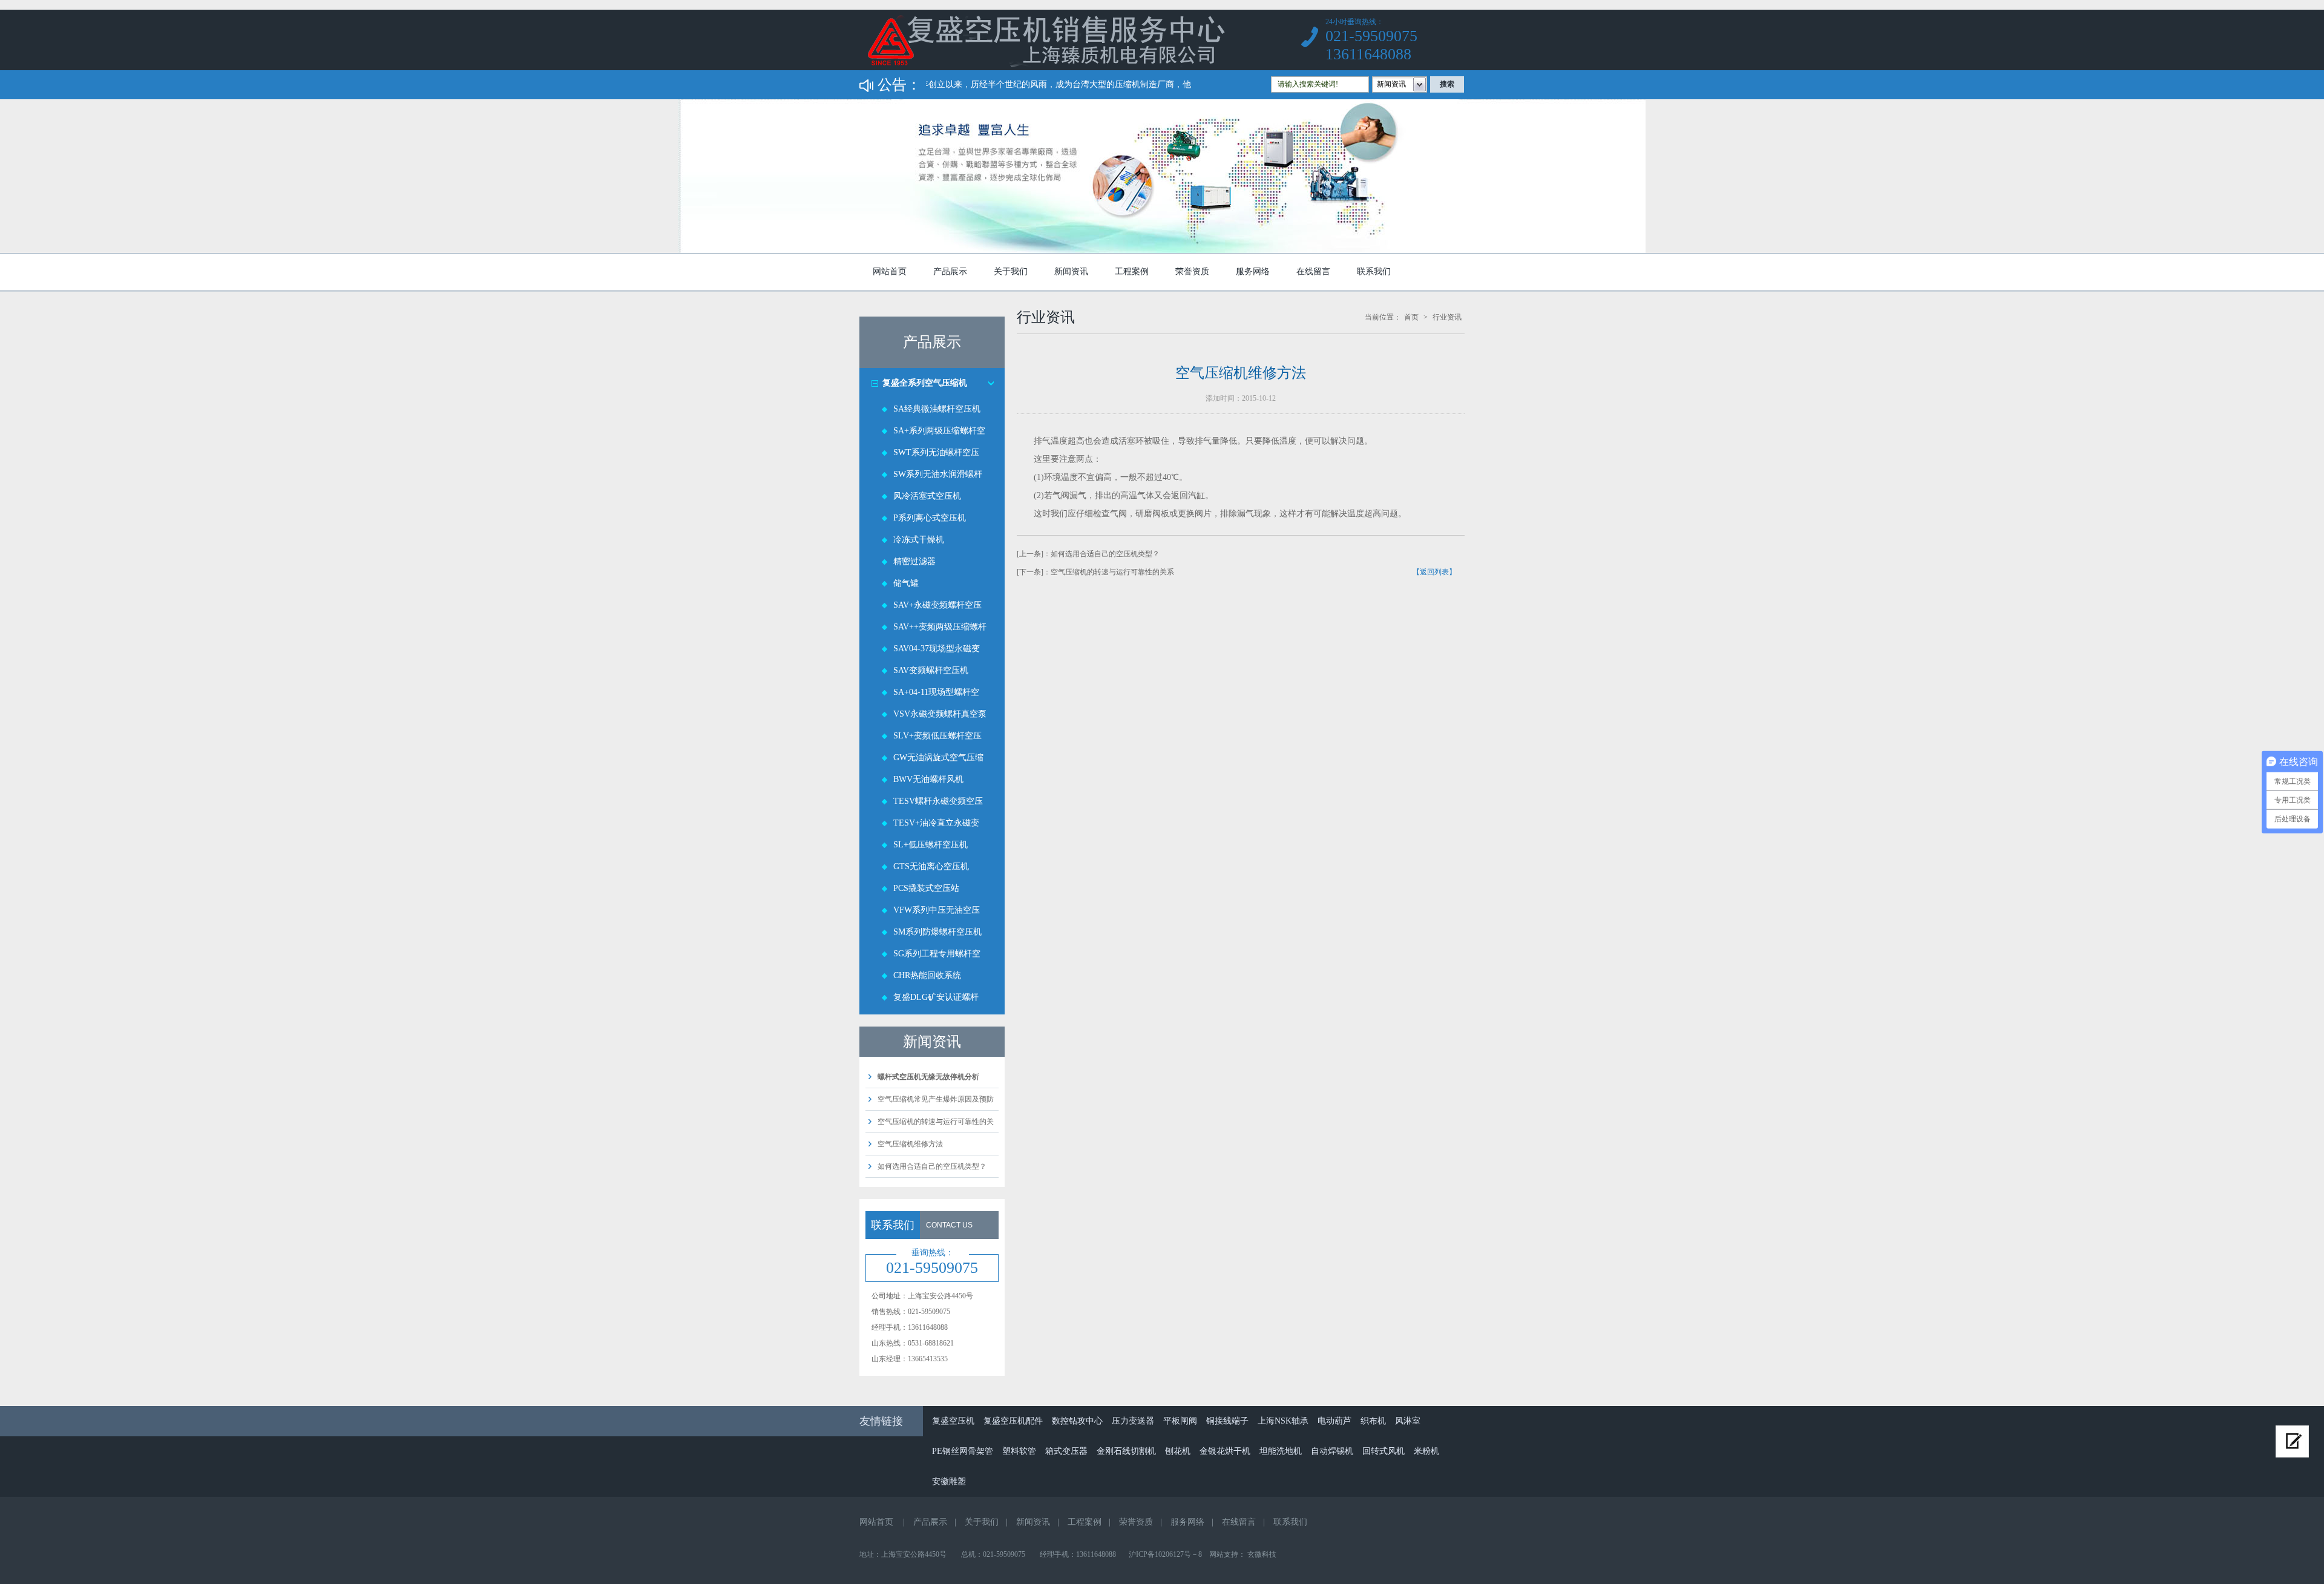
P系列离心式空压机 (930, 518)
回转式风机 (1384, 1451)
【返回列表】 (1434, 572)
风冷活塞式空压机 (927, 496)
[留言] (2292, 1441)
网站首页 (890, 271)
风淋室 (1408, 1421)
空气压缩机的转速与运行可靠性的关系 (1112, 572)
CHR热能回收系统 (927, 975)
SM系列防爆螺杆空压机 (937, 932)
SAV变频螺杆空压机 (931, 670)
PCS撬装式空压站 (926, 888)
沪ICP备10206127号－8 (1165, 1554)
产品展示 (950, 271)
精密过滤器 (914, 561)
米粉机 (1426, 1451)
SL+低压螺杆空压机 (931, 845)
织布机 (1373, 1421)
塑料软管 (1019, 1451)
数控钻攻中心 (1077, 1421)
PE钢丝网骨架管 (963, 1451)
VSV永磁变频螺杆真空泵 (940, 714)
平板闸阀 (1180, 1421)
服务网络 (1253, 271)
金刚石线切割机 (1126, 1451)
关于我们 (1011, 271)
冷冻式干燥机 (919, 540)
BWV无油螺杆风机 (928, 779)
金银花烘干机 (1225, 1451)
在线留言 (1313, 271)
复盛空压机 (953, 1421)
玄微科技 (1262, 1554)
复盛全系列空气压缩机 (925, 383)
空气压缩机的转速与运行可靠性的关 (936, 1122)
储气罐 (906, 583)
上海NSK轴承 (1283, 1421)
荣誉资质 (1192, 271)
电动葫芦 (1334, 1421)
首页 (1411, 317)
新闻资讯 (1071, 271)
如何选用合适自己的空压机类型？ (932, 1166)
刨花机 (1178, 1451)
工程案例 (1132, 271)
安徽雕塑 (949, 1481)
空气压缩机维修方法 (910, 1144)
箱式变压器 (1066, 1451)
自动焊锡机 (1332, 1451)
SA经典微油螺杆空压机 (937, 409)
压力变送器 (1133, 1421)
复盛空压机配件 (1013, 1421)
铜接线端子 (1227, 1421)
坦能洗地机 (1281, 1451)
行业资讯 (1447, 317)
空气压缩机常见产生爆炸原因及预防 (936, 1099)
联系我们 (1374, 271)
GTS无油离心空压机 (931, 866)
